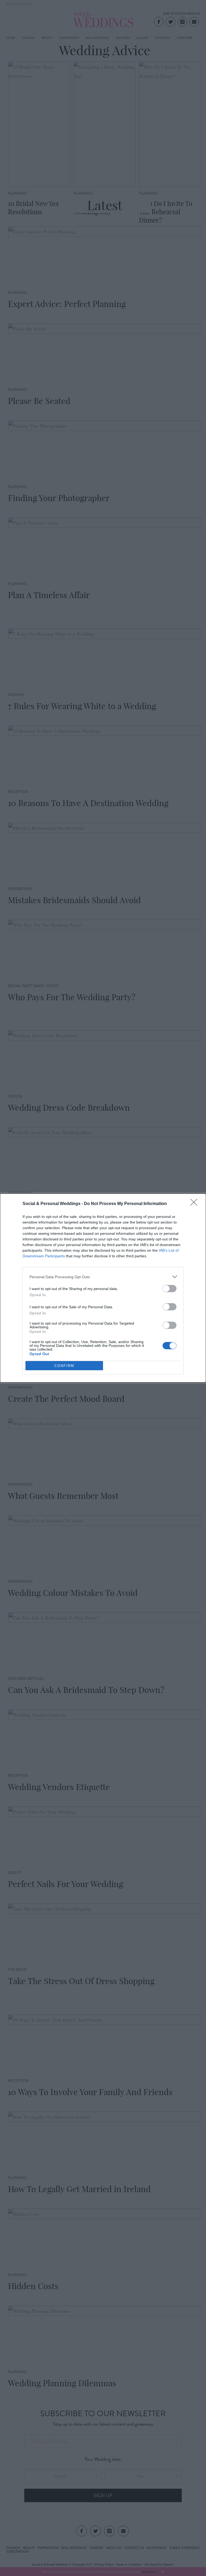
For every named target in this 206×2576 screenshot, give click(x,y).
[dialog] (103, 1288)
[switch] (170, 1289)
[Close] (196, 1204)
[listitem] (103, 1277)
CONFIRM (64, 1366)
